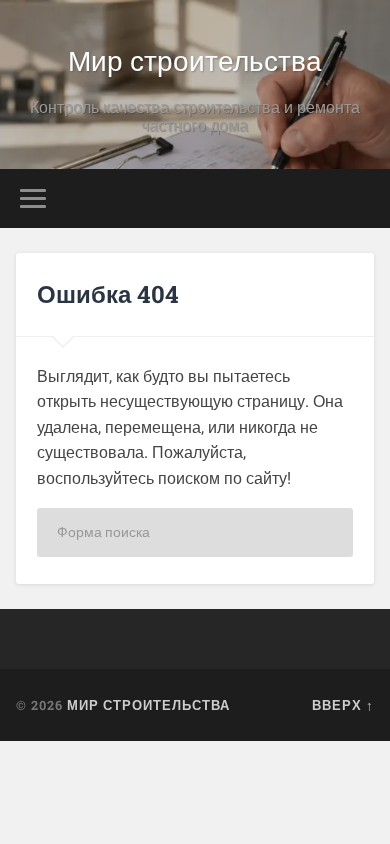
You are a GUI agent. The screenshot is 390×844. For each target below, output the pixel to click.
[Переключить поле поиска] (359, 198)
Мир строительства (195, 59)
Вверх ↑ (343, 705)
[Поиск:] (195, 532)
